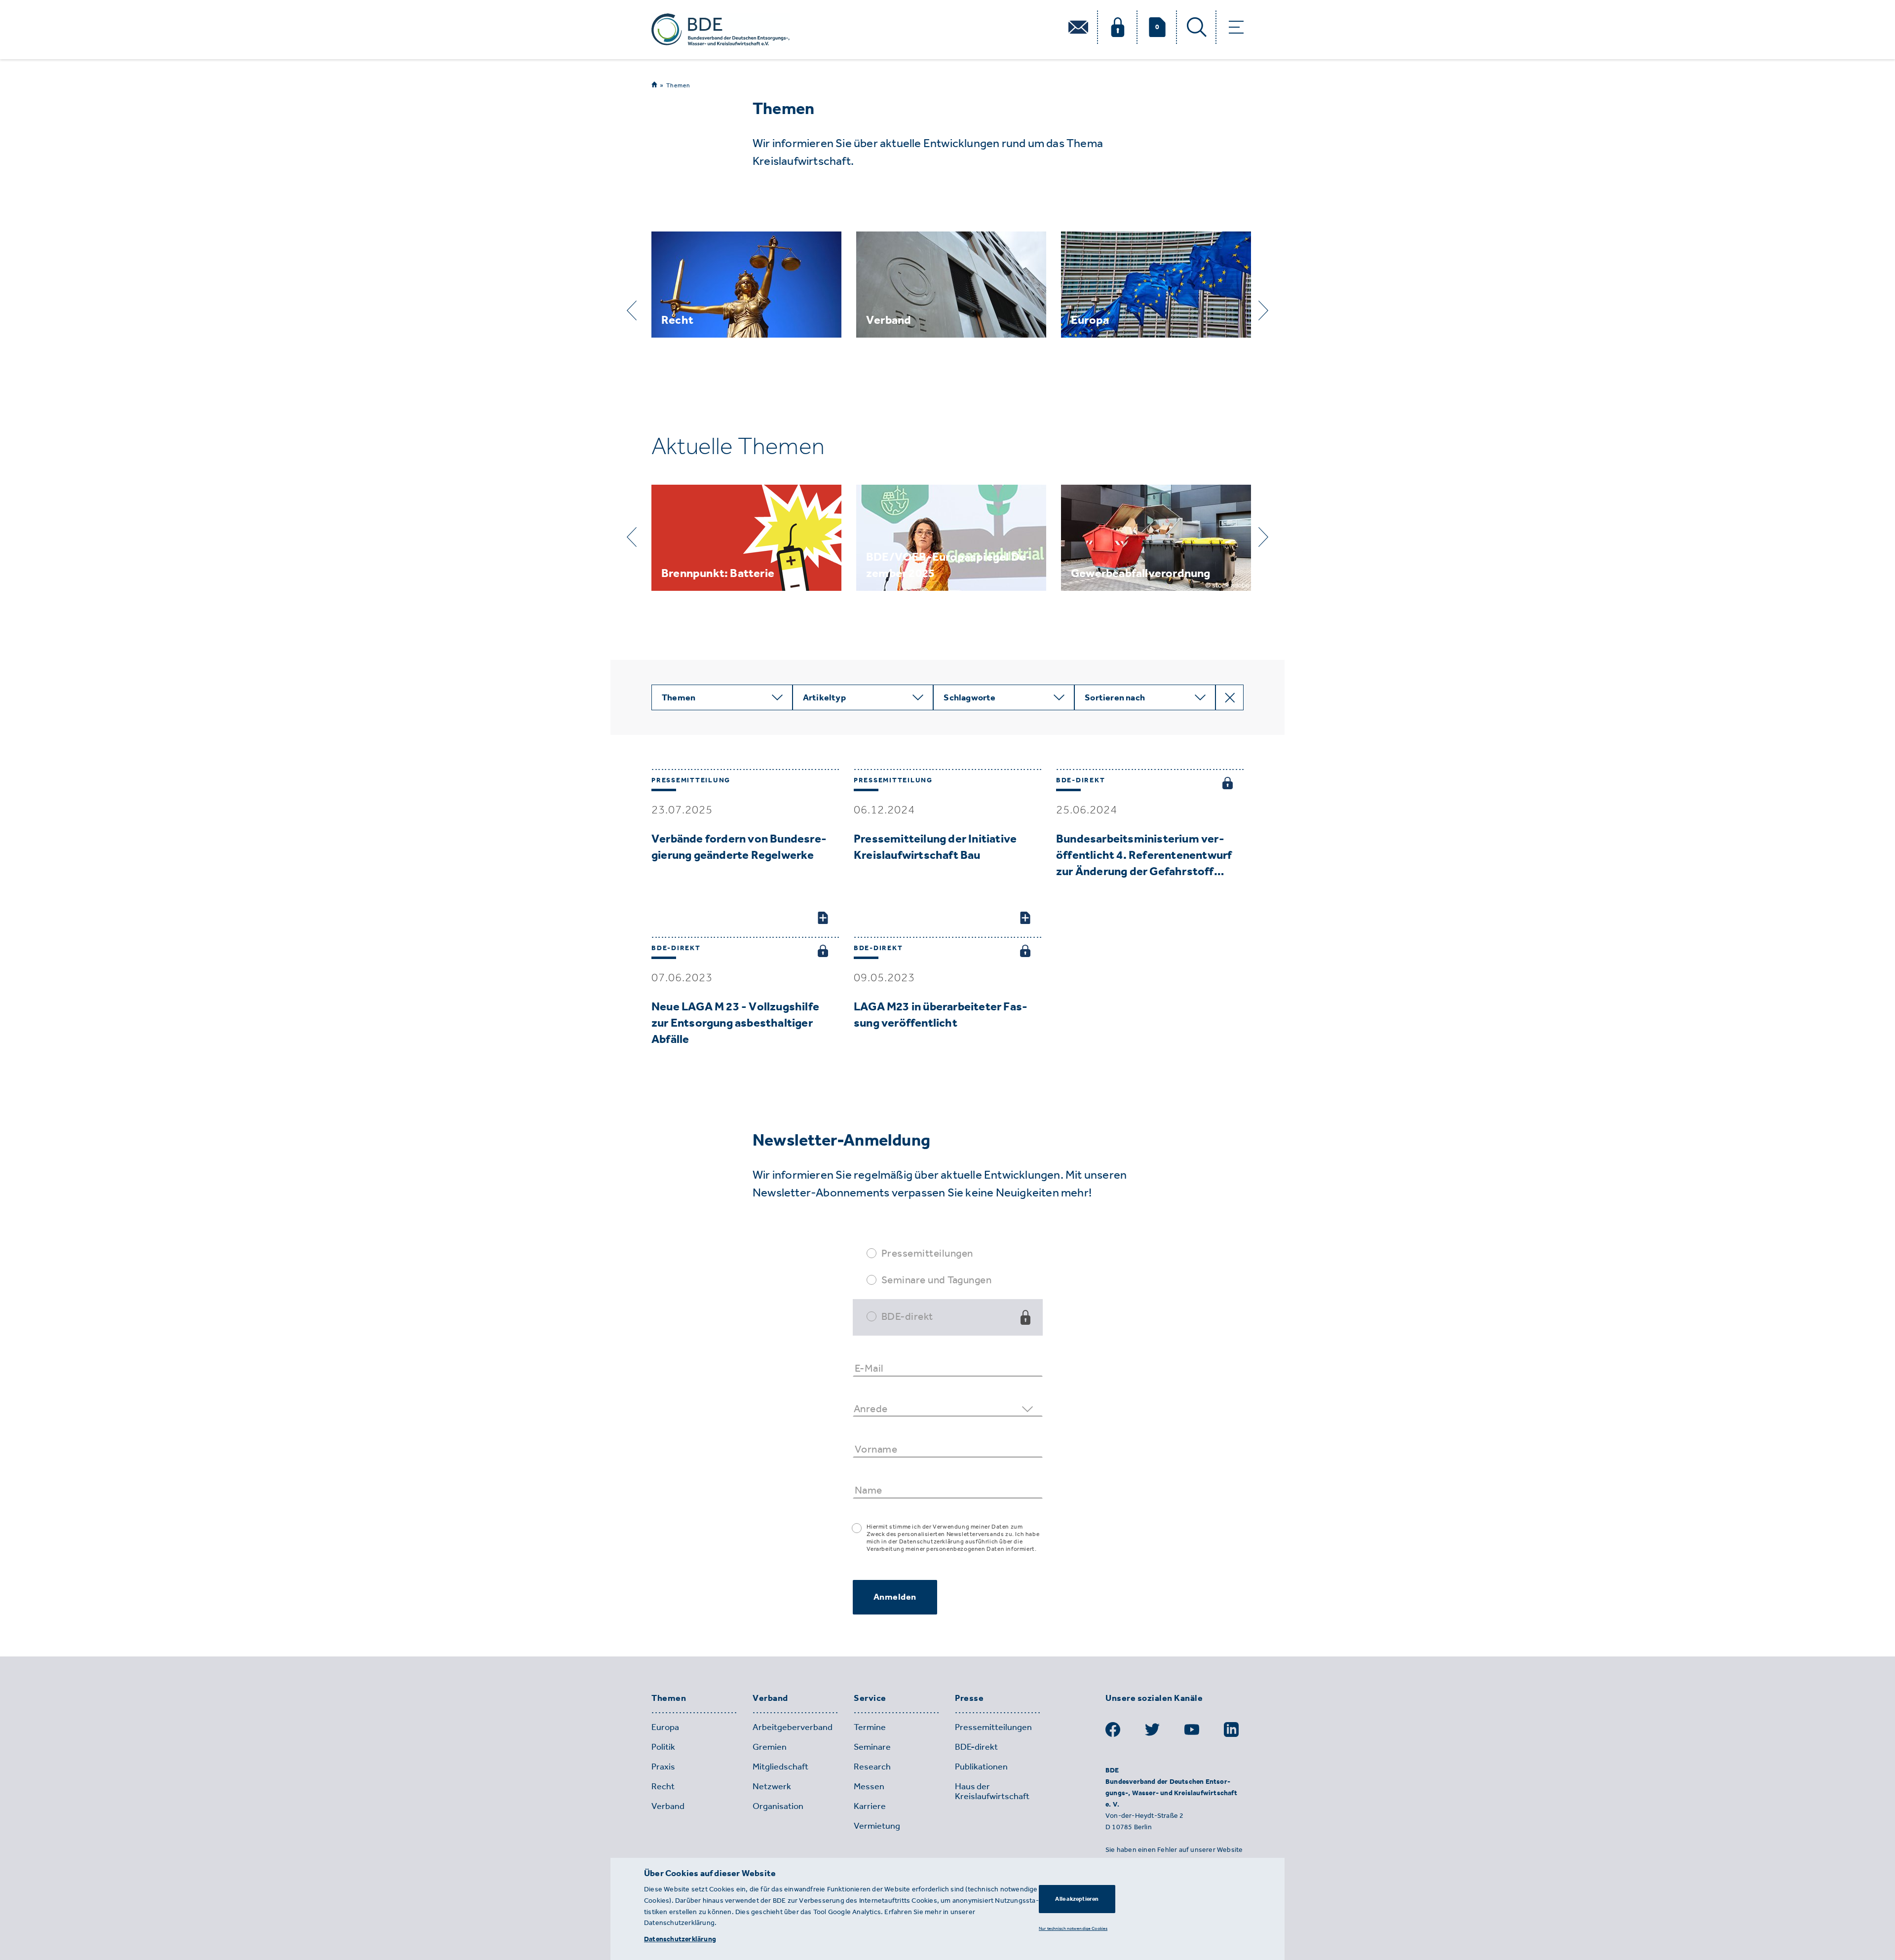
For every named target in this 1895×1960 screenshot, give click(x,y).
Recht (663, 1786)
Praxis (663, 1767)
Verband (770, 1698)
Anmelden (895, 1597)
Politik (663, 1747)
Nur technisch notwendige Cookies (1073, 1928)
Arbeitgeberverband (793, 1727)
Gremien (770, 1747)
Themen (678, 85)
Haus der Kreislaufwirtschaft (992, 1791)
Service (870, 1698)
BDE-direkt (907, 1316)
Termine (870, 1727)
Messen (869, 1786)
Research (872, 1767)
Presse (969, 1698)
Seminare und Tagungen (937, 1280)
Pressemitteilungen (927, 1253)
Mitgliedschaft (780, 1767)
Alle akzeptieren (1077, 1899)
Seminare (872, 1747)
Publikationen (981, 1767)
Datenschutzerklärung (680, 1939)
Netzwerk (772, 1786)
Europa (665, 1727)
